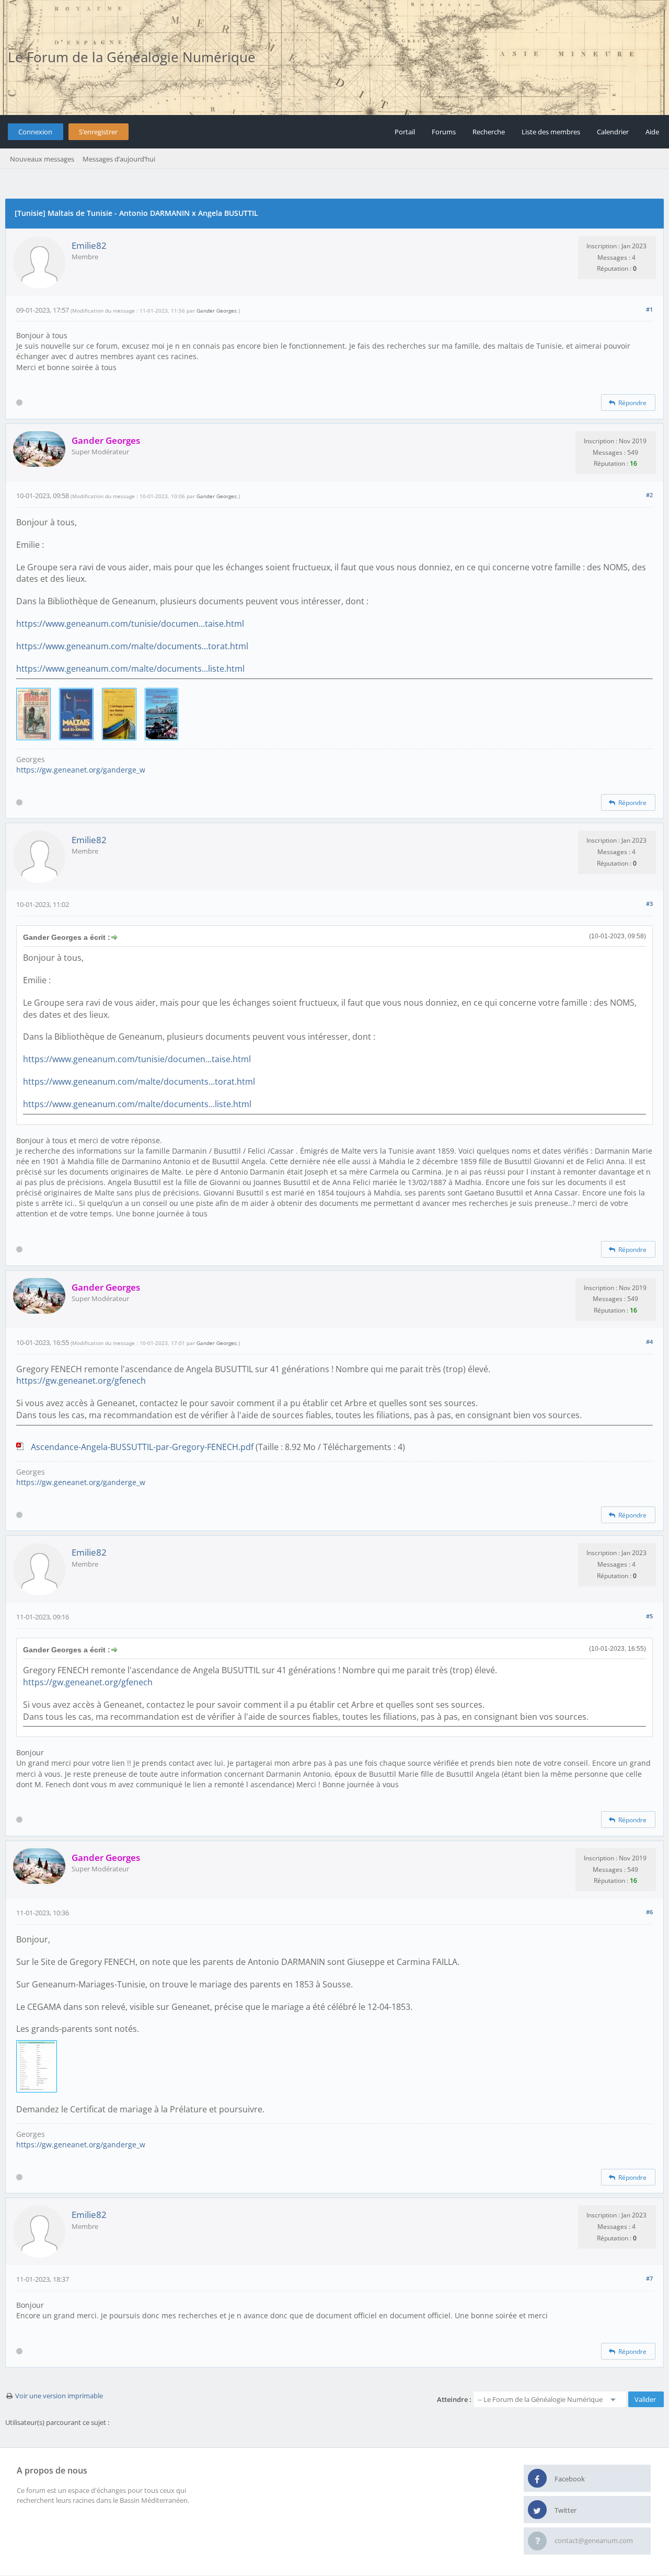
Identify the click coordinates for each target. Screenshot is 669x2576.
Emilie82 (89, 245)
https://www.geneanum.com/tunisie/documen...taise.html (130, 624)
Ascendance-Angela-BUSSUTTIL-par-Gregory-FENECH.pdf (142, 1447)
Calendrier (613, 132)
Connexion (35, 132)
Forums (444, 132)
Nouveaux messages (42, 159)
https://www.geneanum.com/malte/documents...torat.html (132, 646)
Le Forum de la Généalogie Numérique (132, 57)
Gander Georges (217, 310)
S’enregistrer (98, 132)
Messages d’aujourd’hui (119, 159)
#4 (649, 1342)
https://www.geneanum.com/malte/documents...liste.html (130, 669)
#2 (649, 495)
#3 (649, 904)
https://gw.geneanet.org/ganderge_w (81, 770)
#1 (649, 309)
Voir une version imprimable (59, 2396)
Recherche (489, 132)
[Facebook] (537, 2479)
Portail (405, 132)
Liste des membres (551, 132)
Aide (652, 132)
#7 (649, 2278)
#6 (649, 1912)
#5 (649, 1616)
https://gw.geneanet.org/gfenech (81, 1381)
